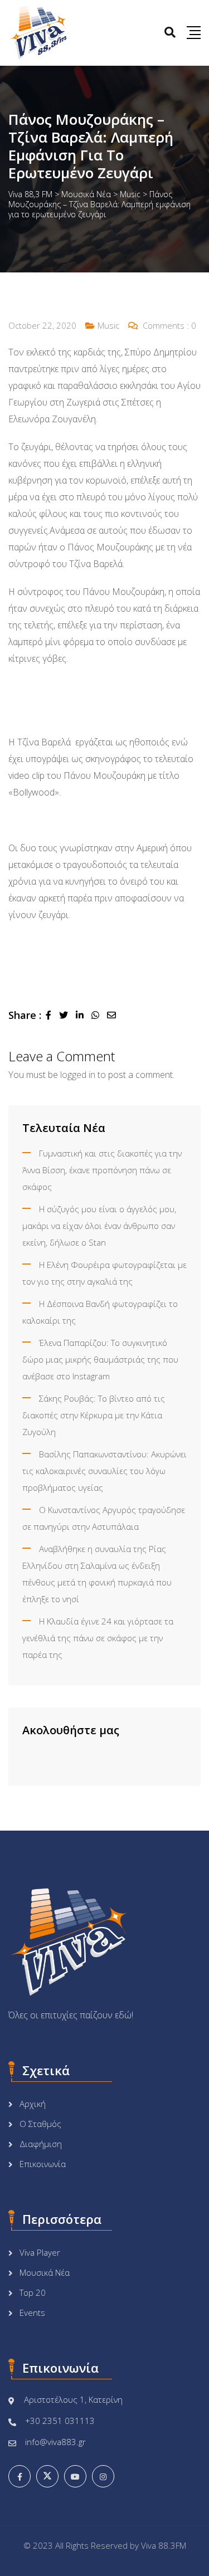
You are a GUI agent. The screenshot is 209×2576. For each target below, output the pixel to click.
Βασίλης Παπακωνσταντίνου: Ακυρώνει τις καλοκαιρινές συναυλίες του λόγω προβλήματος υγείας (104, 1471)
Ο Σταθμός (40, 2124)
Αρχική (33, 2104)
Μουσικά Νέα (45, 2272)
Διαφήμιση (41, 2144)
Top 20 (33, 2292)
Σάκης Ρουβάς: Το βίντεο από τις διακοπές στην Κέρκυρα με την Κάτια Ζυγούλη (94, 1415)
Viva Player (40, 2252)
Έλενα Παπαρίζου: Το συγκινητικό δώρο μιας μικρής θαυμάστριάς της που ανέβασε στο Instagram (100, 1359)
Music (108, 325)
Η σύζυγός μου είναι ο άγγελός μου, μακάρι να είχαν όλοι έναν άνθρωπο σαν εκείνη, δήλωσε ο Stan (99, 1226)
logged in (78, 1075)
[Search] (170, 32)
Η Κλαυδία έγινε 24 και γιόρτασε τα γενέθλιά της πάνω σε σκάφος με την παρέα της (98, 1638)
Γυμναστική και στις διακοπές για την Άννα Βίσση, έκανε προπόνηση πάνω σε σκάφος (102, 1170)
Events (32, 2312)
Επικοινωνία (43, 2164)
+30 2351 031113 (60, 2421)
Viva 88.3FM (164, 2545)
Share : (25, 1015)
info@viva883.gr (55, 2442)
